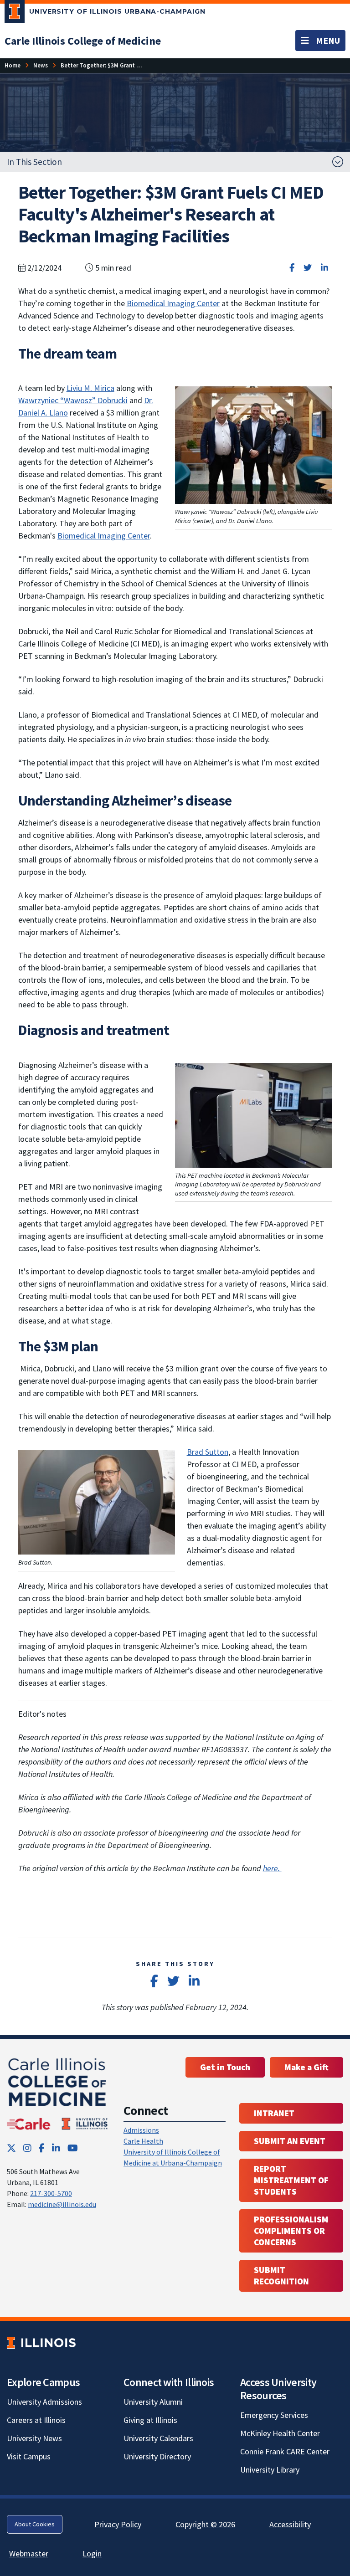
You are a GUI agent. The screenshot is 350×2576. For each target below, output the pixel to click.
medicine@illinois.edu (62, 2204)
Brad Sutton (208, 1452)
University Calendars (158, 2438)
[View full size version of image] (253, 444)
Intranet (274, 2113)
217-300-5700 (51, 2193)
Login (92, 2553)
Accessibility (290, 2524)
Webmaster (29, 2553)
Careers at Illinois (36, 2420)
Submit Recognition (281, 2276)
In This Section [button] (34, 162)
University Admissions (44, 2402)
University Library (270, 2470)
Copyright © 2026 (205, 2524)
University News (34, 2438)
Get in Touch (225, 2067)
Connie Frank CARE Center (285, 2451)
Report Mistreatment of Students (291, 2180)
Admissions (141, 2130)
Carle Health (143, 2141)
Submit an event (290, 2141)
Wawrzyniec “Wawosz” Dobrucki (73, 400)
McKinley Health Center (280, 2433)
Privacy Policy (118, 2524)
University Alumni (153, 2402)
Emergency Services (274, 2415)
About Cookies (35, 2524)
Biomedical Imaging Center (173, 303)
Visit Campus (29, 2456)
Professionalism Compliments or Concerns (291, 2231)
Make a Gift (306, 2067)
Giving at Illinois (150, 2420)
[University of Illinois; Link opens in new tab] (41, 2343)
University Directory (157, 2456)
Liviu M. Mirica (90, 388)
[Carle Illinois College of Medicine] (58, 2093)
